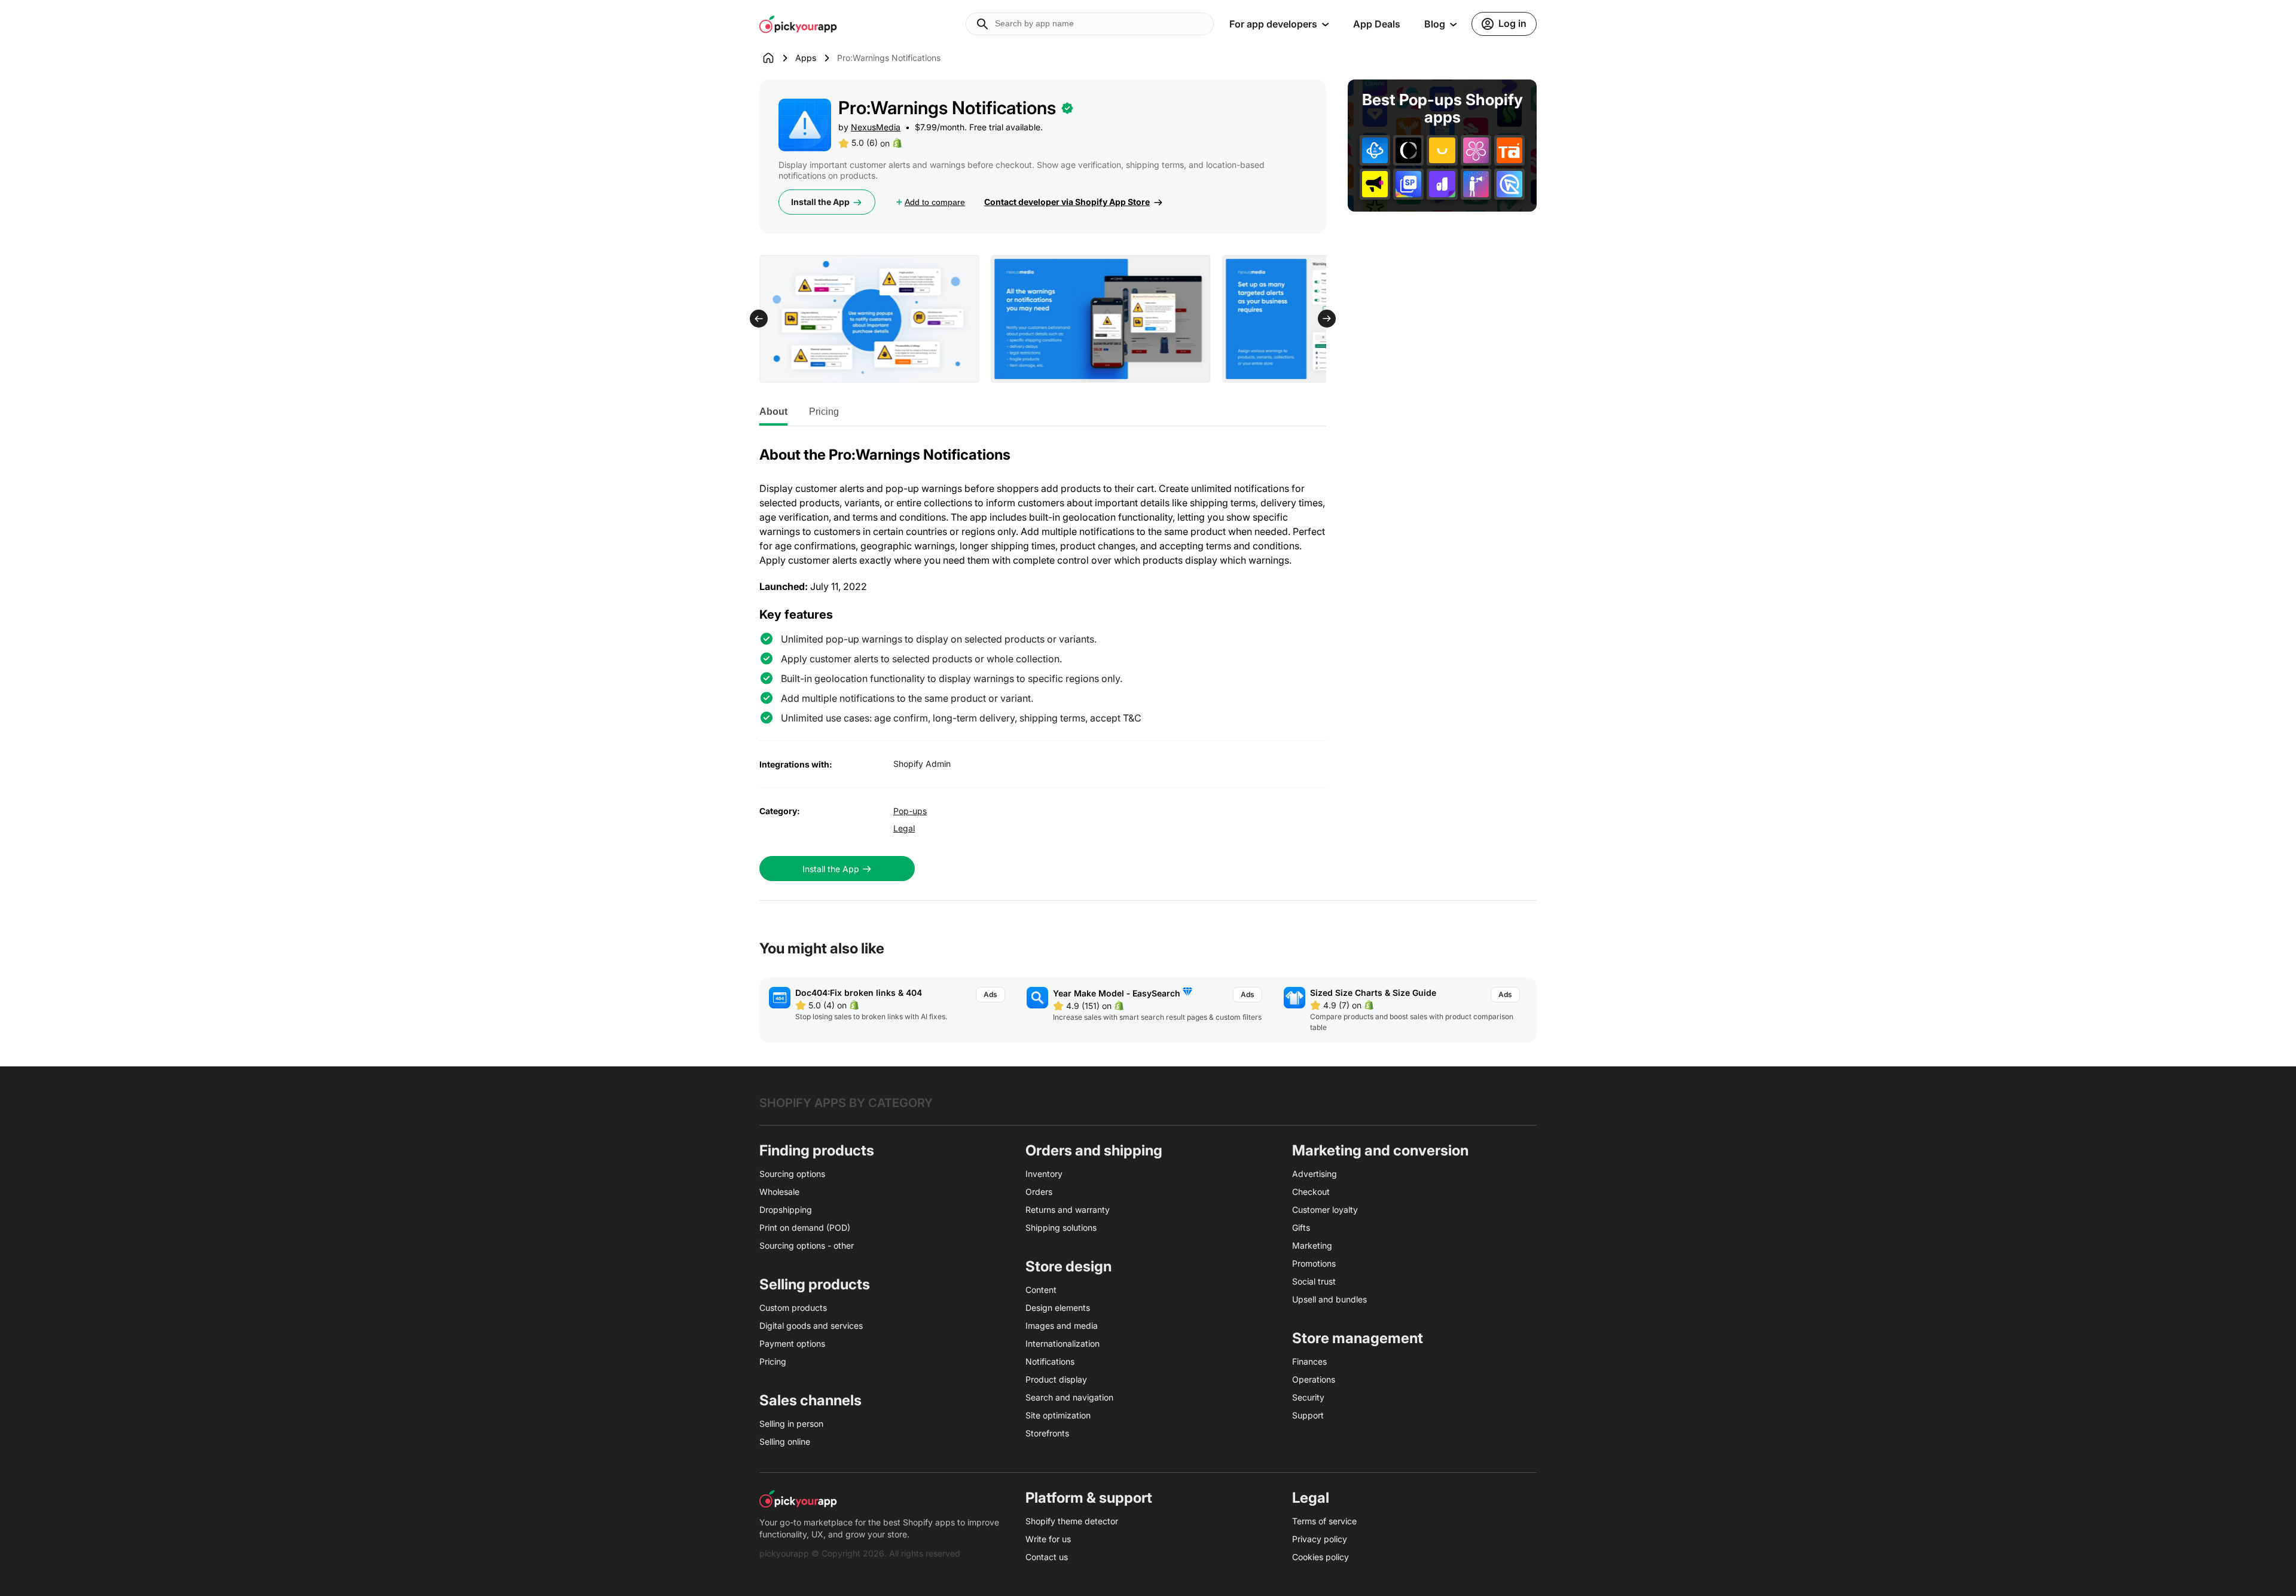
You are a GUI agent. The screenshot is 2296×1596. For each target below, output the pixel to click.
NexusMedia (876, 127)
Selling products (815, 1284)
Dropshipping (786, 1210)
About (773, 412)
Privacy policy (1320, 1539)
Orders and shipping (1094, 1150)
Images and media (1062, 1326)
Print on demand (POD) (805, 1227)
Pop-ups (910, 811)
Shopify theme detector (1072, 1521)
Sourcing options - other (807, 1245)
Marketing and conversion (1380, 1150)
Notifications (1050, 1361)
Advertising (1315, 1174)
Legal (904, 828)
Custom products (793, 1308)
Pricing (824, 412)
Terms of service (1324, 1521)
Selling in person (791, 1424)
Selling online (785, 1441)
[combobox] (1090, 24)
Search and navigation (1069, 1397)
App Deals (1377, 24)
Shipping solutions (1061, 1227)
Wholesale (779, 1192)
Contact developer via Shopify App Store (1067, 202)
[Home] (777, 58)
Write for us (1048, 1539)
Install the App (820, 202)
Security (1308, 1397)
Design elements (1058, 1308)
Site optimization (1058, 1415)
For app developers (1273, 24)
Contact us (1047, 1557)
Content (1041, 1290)
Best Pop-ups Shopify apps (1442, 108)
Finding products (817, 1150)
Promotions (1314, 1263)
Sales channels (810, 1400)
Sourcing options (792, 1174)
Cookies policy (1320, 1557)
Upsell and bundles (1329, 1299)
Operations (1314, 1379)
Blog (1435, 24)
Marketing (1312, 1245)
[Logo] (798, 24)
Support (1308, 1415)
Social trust (1314, 1281)
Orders (1039, 1192)
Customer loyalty (1325, 1210)
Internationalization (1062, 1343)
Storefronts (1047, 1433)
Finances (1309, 1361)
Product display (1056, 1379)
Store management (1358, 1338)
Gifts (1301, 1227)
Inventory (1044, 1174)
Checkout (1311, 1192)
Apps (806, 58)
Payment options (792, 1343)
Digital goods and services (811, 1326)
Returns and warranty (1068, 1210)
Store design (1068, 1266)
